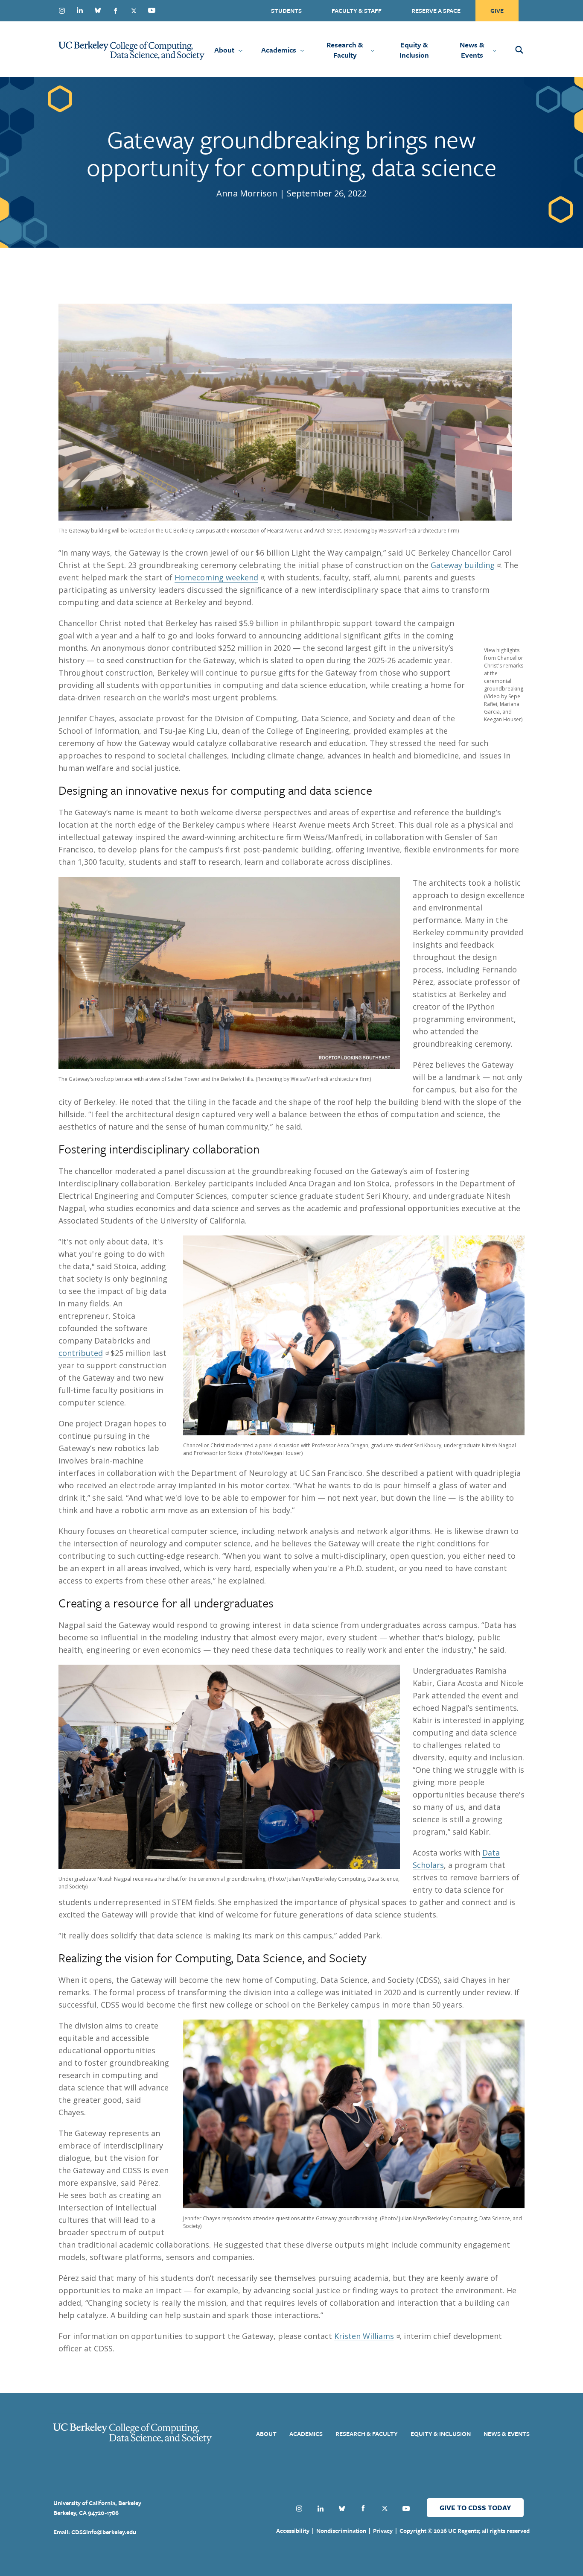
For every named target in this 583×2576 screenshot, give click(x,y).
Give (497, 10)
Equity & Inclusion (414, 50)
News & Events (472, 50)
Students (286, 10)
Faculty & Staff (357, 10)
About (224, 50)
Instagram (62, 11)
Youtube (152, 10)
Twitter (134, 11)
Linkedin (80, 10)
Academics (279, 50)
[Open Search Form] (531, 49)
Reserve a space (436, 10)
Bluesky (98, 10)
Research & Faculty (345, 50)
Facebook (116, 11)
